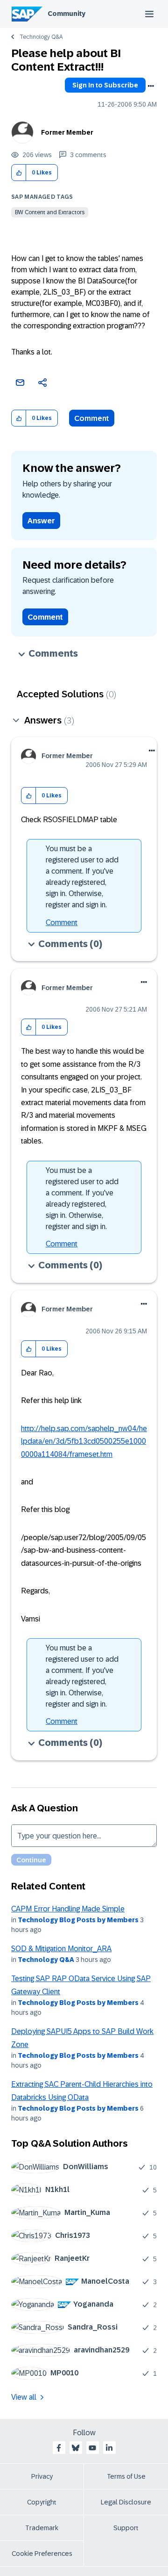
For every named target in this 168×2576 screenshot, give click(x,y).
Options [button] (151, 86)
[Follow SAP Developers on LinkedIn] (109, 2448)
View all (24, 2397)
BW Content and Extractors (50, 212)
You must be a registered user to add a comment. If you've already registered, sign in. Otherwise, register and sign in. (82, 877)
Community (66, 14)
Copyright (42, 2502)
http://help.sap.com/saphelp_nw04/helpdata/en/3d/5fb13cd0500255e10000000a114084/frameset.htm (84, 1441)
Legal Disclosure (126, 2502)
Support (126, 2528)
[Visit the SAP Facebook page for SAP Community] (59, 2448)
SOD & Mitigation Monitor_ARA (61, 1949)
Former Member (67, 132)
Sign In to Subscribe (105, 85)
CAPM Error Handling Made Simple (68, 1909)
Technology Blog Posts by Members (78, 1920)
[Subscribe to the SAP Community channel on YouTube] (92, 2448)
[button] (19, 173)
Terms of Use (126, 2476)
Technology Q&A (41, 37)
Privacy (42, 2476)
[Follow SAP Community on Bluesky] (76, 2448)
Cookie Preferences (42, 2554)
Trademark (42, 2528)
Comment (92, 418)
